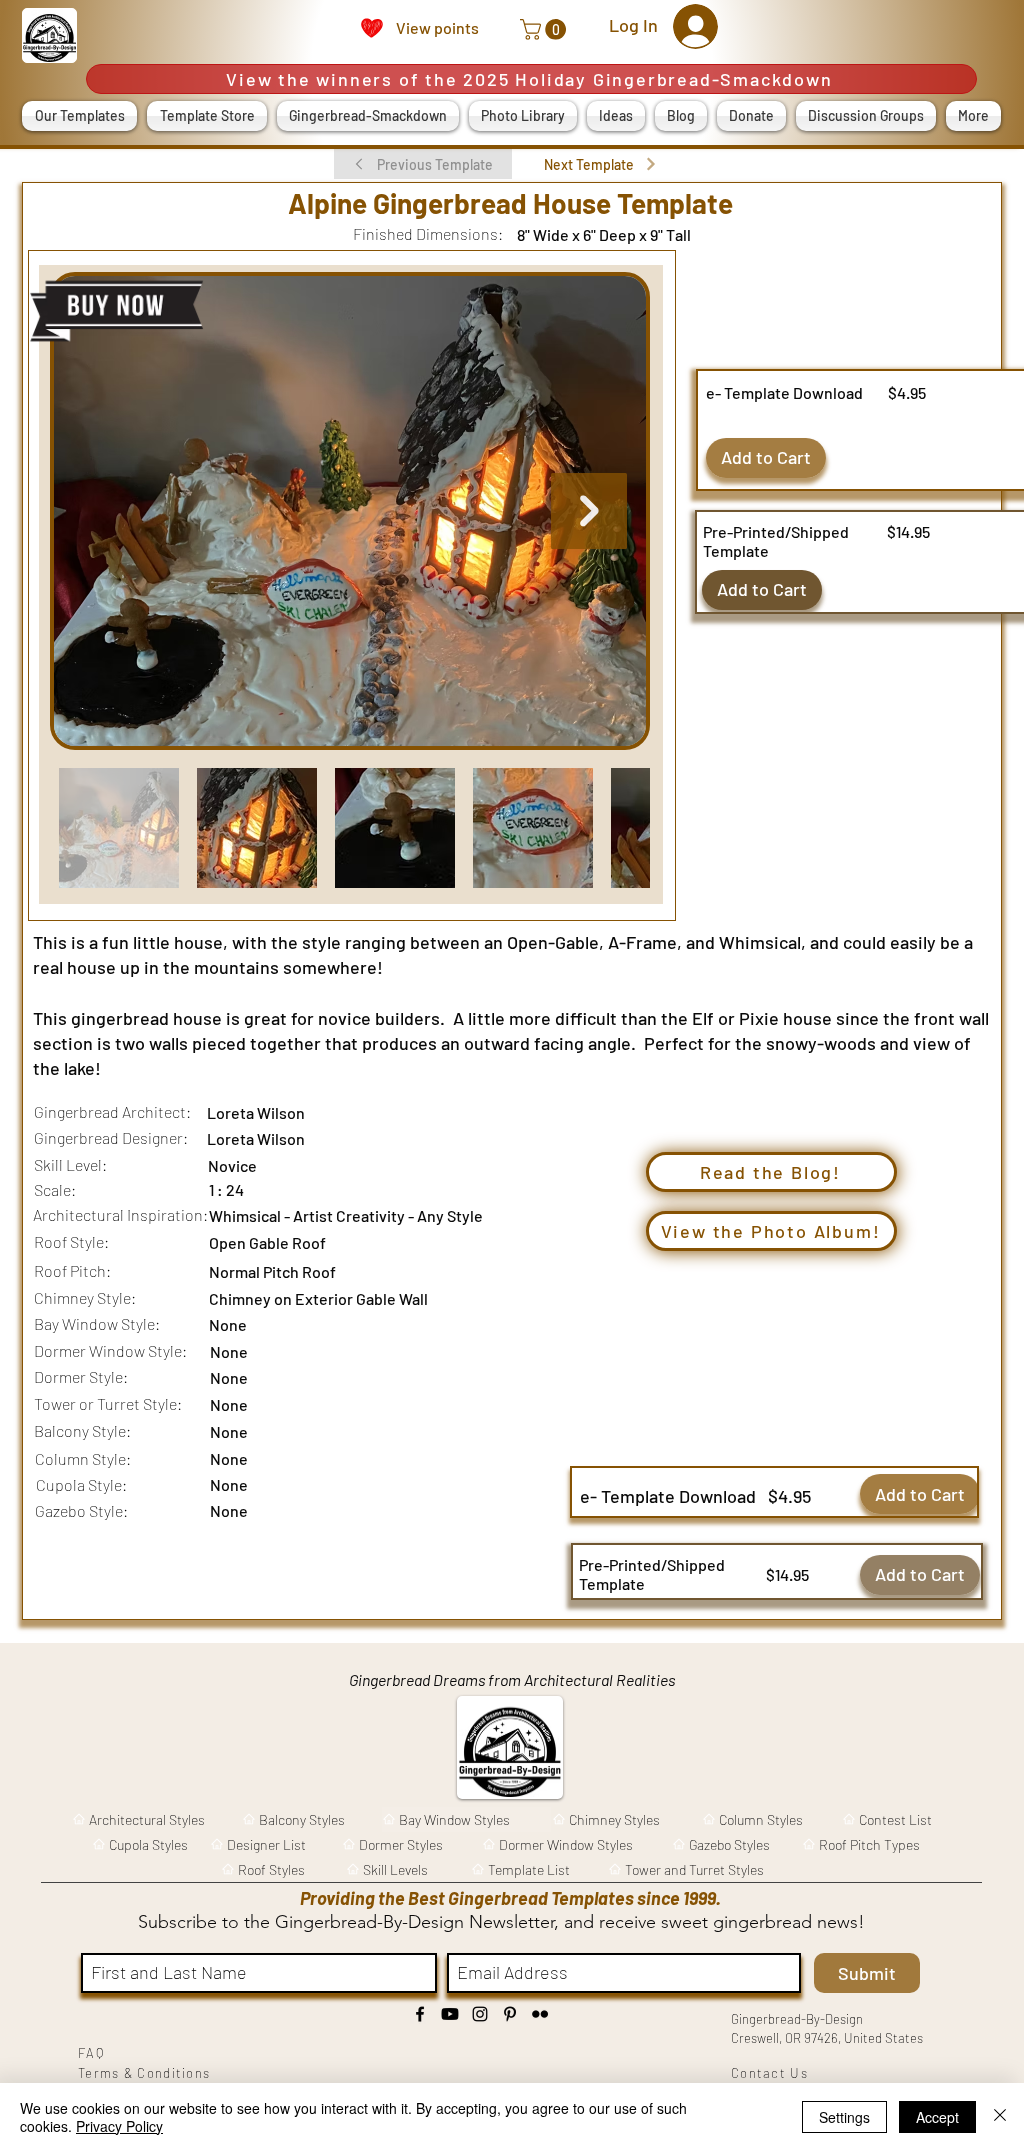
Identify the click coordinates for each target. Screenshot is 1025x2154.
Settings (844, 2117)
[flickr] (540, 2014)
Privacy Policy (119, 2126)
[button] (545, 29)
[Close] (1000, 2117)
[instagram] (480, 2014)
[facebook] (420, 2014)
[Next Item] (589, 511)
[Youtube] (450, 2014)
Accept (937, 2117)
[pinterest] (510, 2014)
